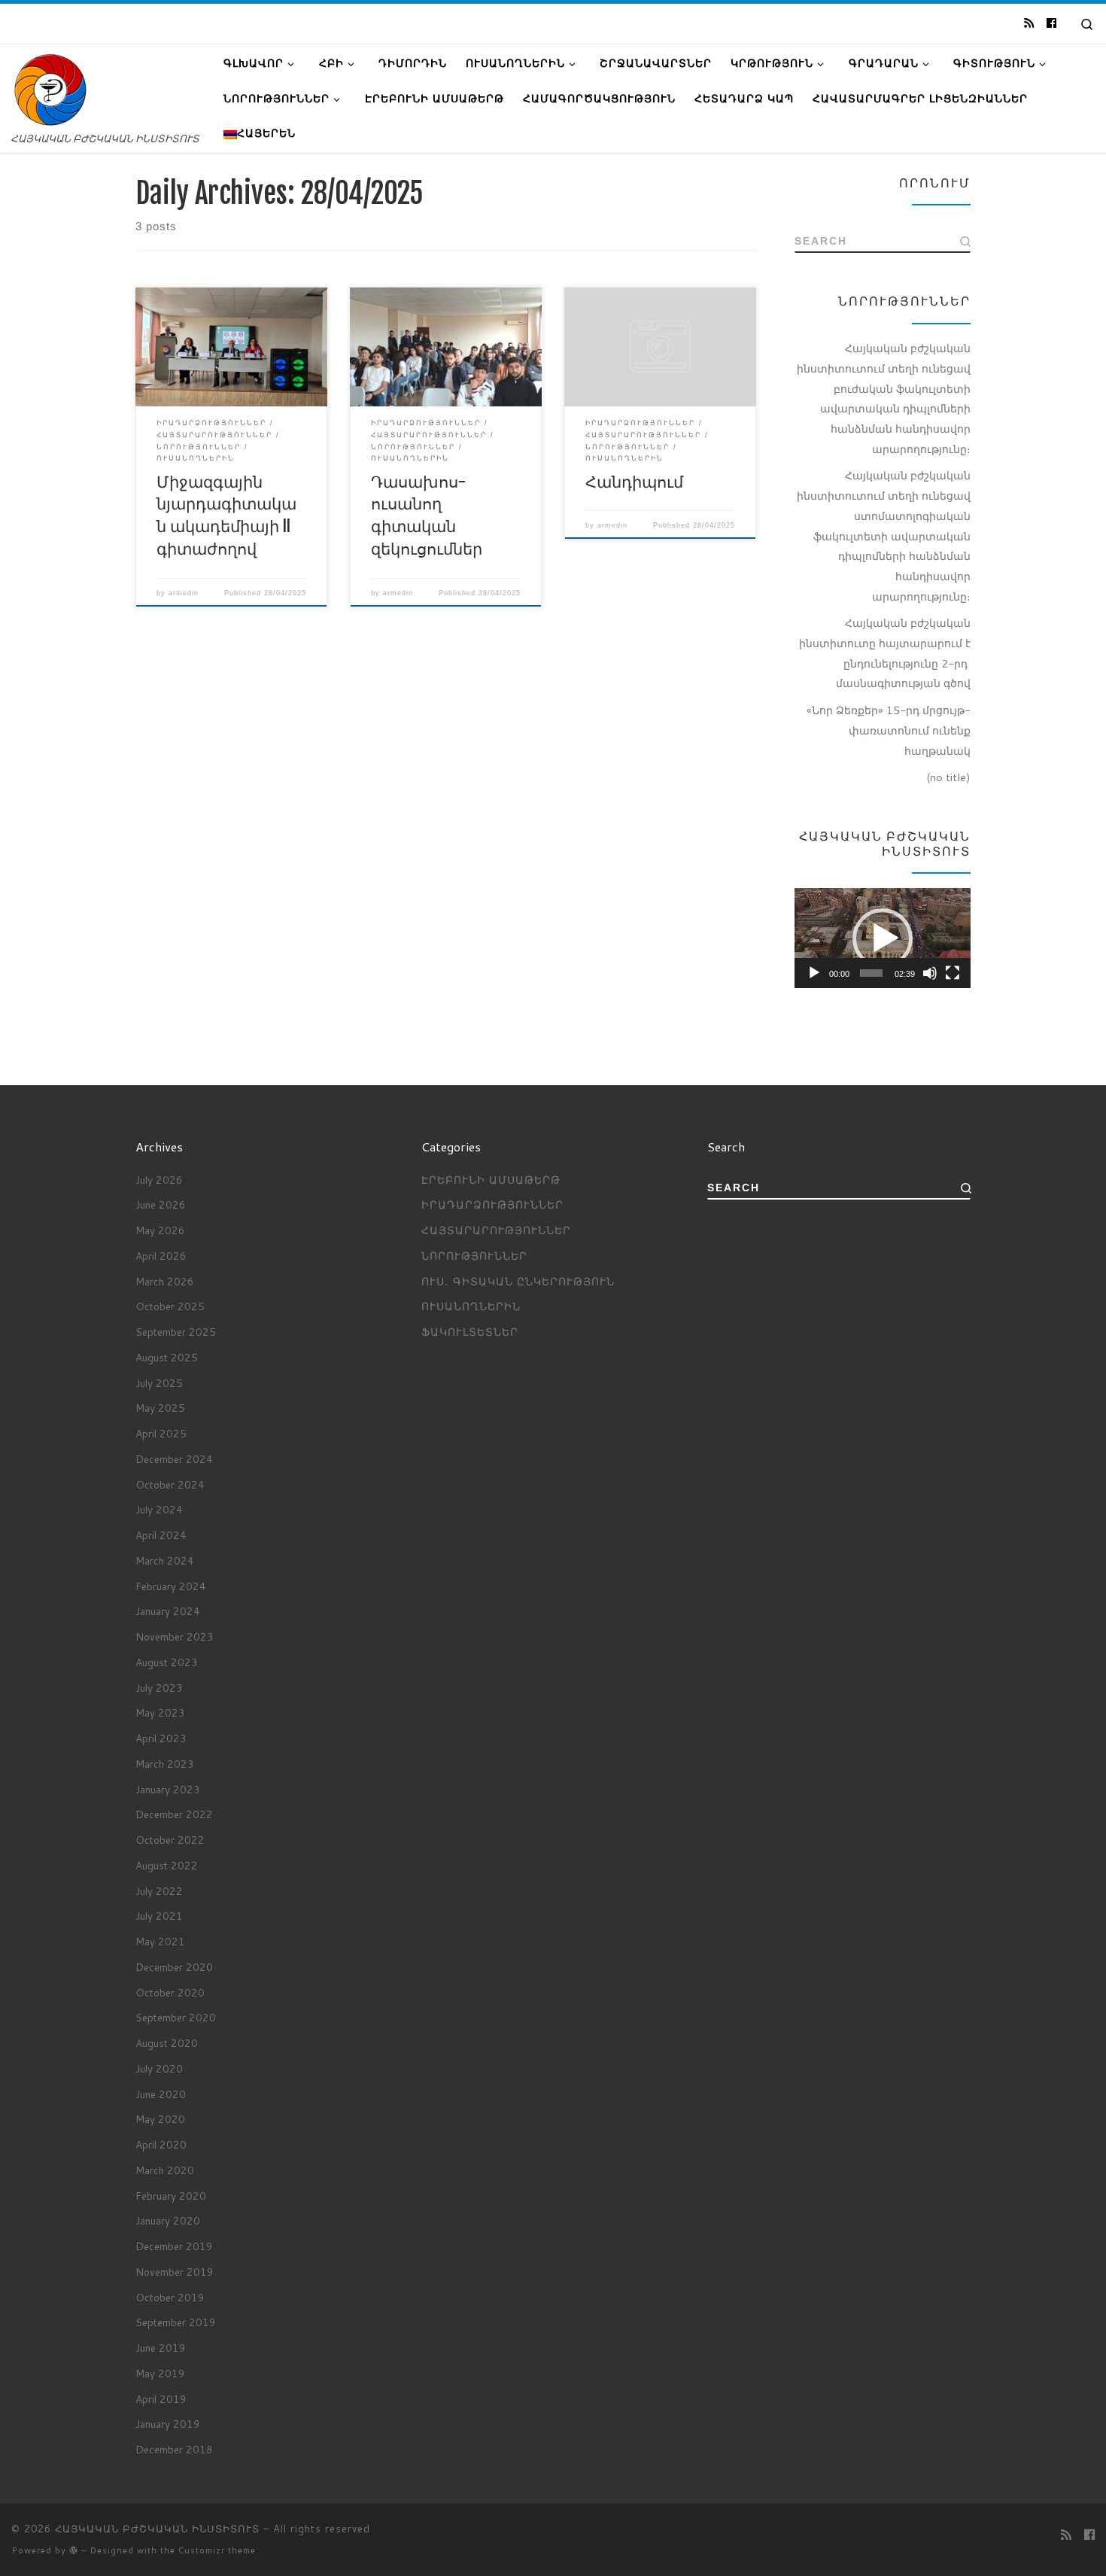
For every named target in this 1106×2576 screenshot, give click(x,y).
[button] (883, 938)
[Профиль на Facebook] (1051, 23)
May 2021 (160, 1941)
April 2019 (161, 2399)
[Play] (814, 973)
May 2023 (160, 1712)
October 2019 (170, 2297)
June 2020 (161, 2094)
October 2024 (170, 1484)
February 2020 (171, 2196)
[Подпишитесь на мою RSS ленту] (1029, 23)
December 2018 (174, 2449)
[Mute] (930, 973)
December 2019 (174, 2246)
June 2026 (161, 1204)
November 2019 (175, 2272)
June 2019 (161, 2348)
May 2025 (160, 1408)
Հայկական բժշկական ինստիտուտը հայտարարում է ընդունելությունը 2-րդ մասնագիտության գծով (885, 653)
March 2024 (165, 1560)
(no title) (948, 777)
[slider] (871, 973)
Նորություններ (474, 1256)
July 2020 (159, 2068)
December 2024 (174, 1459)
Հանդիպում (634, 481)
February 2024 (171, 1586)
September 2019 (176, 2322)
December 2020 (174, 1967)
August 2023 (167, 1662)
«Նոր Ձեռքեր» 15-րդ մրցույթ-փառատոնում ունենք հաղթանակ (889, 730)
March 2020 (165, 2170)
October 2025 (170, 1306)
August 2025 (167, 1357)
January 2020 (168, 2220)
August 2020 (167, 2043)
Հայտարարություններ (496, 1230)
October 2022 (170, 1840)
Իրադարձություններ (492, 1204)
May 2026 (160, 1230)
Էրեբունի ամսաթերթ (491, 1180)
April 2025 (161, 1433)
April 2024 (161, 1535)
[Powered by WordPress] (74, 2550)
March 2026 (165, 1281)
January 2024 (168, 1611)
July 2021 (159, 1916)
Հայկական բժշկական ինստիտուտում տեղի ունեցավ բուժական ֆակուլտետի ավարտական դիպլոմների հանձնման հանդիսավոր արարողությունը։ (884, 398)
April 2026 (161, 1256)
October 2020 (170, 1992)
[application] (883, 938)
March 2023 (165, 1764)
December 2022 (174, 1814)
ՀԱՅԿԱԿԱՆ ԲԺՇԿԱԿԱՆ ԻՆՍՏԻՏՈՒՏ (157, 2529)
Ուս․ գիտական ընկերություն (518, 1281)
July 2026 (159, 1180)
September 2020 (176, 2017)
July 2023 (159, 1688)
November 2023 (175, 1636)
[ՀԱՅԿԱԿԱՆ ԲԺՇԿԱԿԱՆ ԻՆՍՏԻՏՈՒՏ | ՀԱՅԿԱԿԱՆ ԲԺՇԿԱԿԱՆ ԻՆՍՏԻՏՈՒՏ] (50, 89)
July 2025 (159, 1383)
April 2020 (161, 2144)
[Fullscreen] (953, 973)
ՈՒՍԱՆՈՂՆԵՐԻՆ (471, 1306)
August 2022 (167, 1865)
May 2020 (160, 2119)
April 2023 (161, 1738)
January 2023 (168, 1789)
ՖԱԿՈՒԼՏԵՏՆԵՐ (470, 1332)
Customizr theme (217, 2550)
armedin (184, 593)
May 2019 (160, 2373)
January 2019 (168, 2424)
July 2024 (159, 1509)
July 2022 (159, 1891)
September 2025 (176, 1332)
